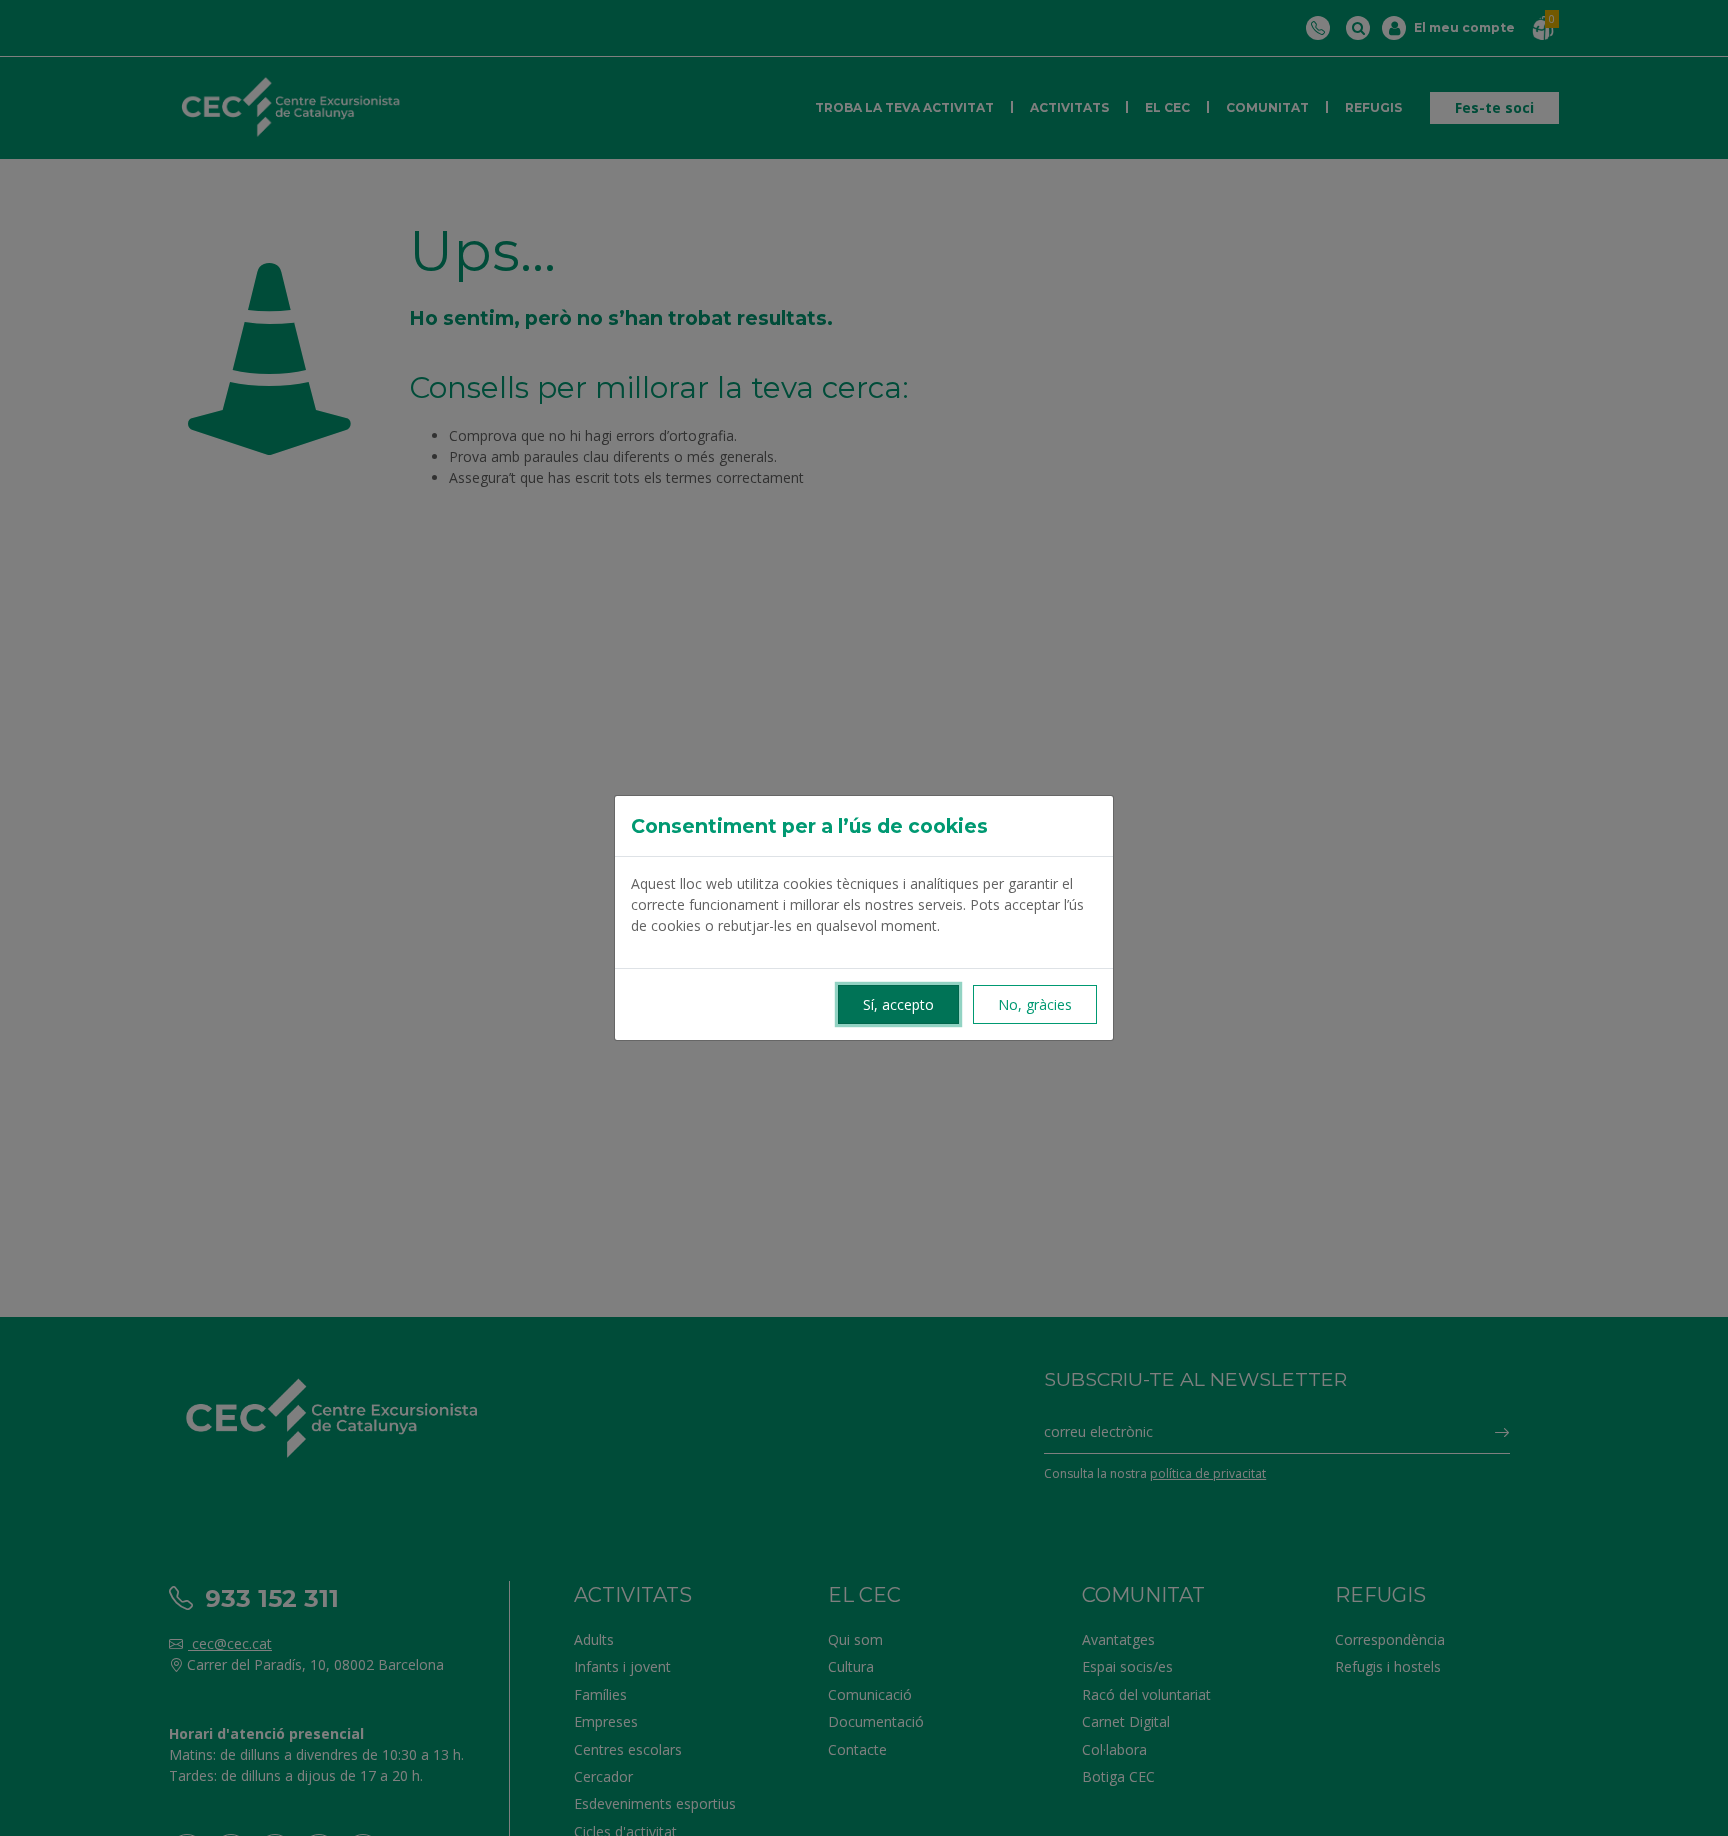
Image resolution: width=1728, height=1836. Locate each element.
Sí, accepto (898, 1004)
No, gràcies (1035, 1004)
